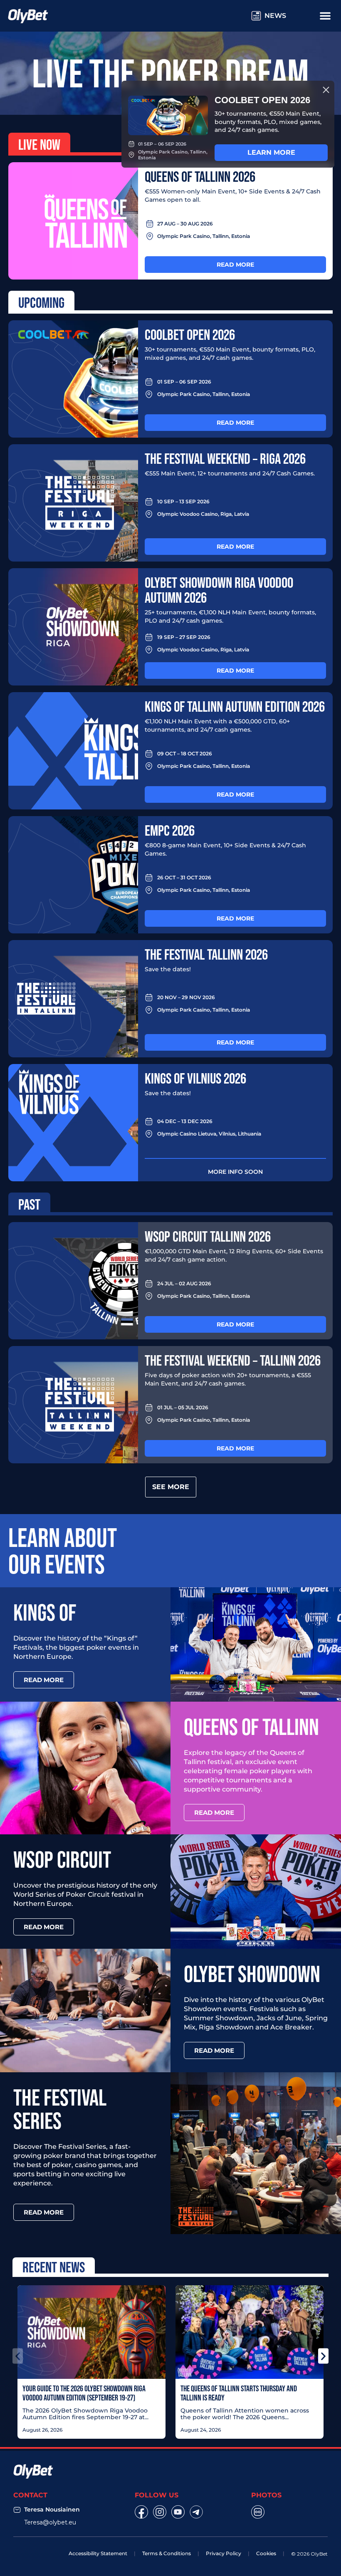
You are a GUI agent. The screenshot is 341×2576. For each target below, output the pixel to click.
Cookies (266, 2553)
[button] (18, 2356)
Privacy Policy (224, 2553)
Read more (235, 265)
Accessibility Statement (98, 2553)
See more (171, 1487)
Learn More (271, 152)
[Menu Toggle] (325, 15)
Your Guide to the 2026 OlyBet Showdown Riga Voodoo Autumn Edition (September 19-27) (84, 2393)
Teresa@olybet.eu (50, 2522)
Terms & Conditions (167, 2553)
